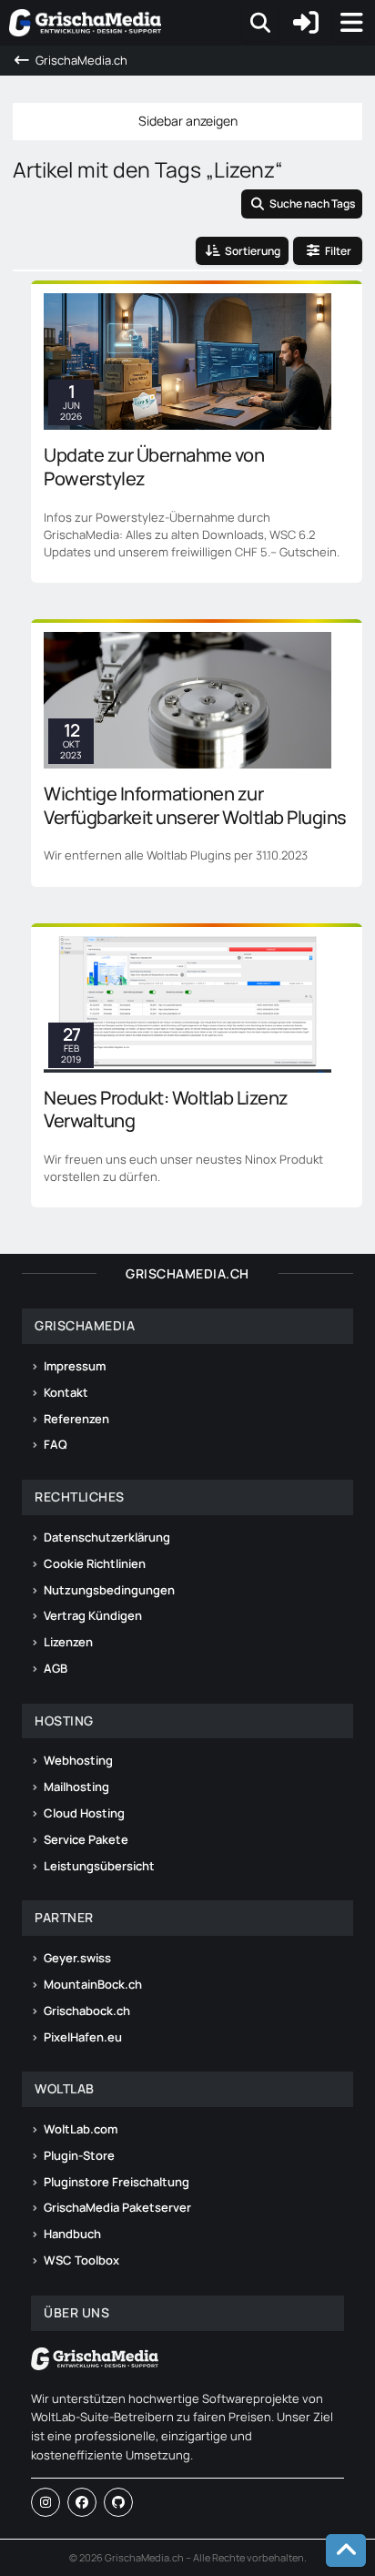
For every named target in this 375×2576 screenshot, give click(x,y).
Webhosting (78, 1760)
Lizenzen (68, 1642)
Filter (338, 251)
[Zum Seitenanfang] (346, 2551)
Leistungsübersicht (99, 1866)
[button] (242, 251)
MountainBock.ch (93, 1984)
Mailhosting (76, 1787)
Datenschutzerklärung (107, 1537)
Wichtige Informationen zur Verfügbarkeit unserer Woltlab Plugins (195, 805)
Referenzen (76, 1419)
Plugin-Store (79, 2155)
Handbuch (72, 2234)
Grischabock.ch (87, 2011)
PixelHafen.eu (83, 2037)
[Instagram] (46, 2502)
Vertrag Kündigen (93, 1615)
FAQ (56, 1444)
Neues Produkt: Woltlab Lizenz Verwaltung (166, 1110)
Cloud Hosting (84, 1813)
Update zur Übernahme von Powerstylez (154, 467)
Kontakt (66, 1392)
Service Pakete (86, 1839)
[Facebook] (82, 2502)
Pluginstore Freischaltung (117, 2182)
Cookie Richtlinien (95, 1563)
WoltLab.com (81, 2129)
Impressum (75, 1366)
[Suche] (260, 23)
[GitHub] (118, 2502)
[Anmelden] (306, 23)
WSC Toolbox (81, 2260)
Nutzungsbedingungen (109, 1590)
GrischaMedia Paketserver (117, 2207)
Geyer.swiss (77, 1958)
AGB (56, 1668)
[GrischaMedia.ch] (85, 23)
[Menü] (351, 23)
